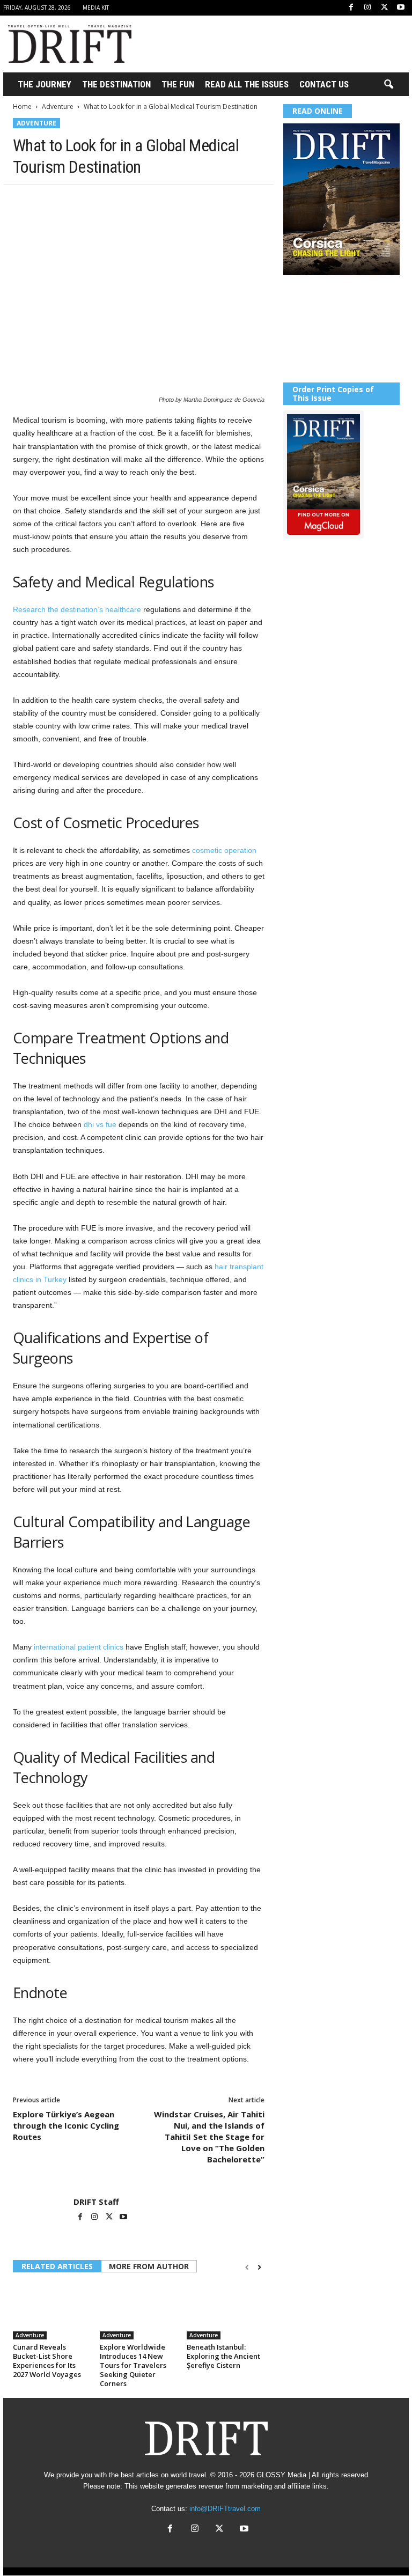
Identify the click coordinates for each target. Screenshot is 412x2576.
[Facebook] (351, 8)
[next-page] (259, 2267)
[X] (384, 8)
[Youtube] (401, 8)
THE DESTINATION (116, 84)
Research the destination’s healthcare (77, 609)
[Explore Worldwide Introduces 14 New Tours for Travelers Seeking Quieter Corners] (139, 2310)
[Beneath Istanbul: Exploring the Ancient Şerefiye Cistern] (226, 2310)
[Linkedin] (122, 201)
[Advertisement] (273, 44)
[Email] (147, 201)
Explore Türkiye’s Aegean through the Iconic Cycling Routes (66, 2125)
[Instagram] (367, 8)
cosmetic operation (224, 850)
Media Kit (96, 8)
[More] (172, 201)
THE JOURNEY (45, 84)
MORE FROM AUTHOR (149, 2266)
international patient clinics (79, 1647)
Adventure (58, 106)
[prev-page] (247, 2267)
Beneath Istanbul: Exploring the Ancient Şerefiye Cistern (223, 2356)
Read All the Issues (247, 84)
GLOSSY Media (281, 2475)
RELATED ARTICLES (57, 2266)
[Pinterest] (73, 201)
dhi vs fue (100, 1124)
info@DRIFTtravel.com (225, 2509)
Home (22, 106)
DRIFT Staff (96, 2202)
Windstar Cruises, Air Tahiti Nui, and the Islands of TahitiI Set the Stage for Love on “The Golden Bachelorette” (209, 2137)
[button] (388, 85)
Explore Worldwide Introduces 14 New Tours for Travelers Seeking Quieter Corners (133, 2365)
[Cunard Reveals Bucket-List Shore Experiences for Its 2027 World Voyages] (52, 2310)
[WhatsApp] (98, 201)
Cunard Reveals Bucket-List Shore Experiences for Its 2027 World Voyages (47, 2361)
